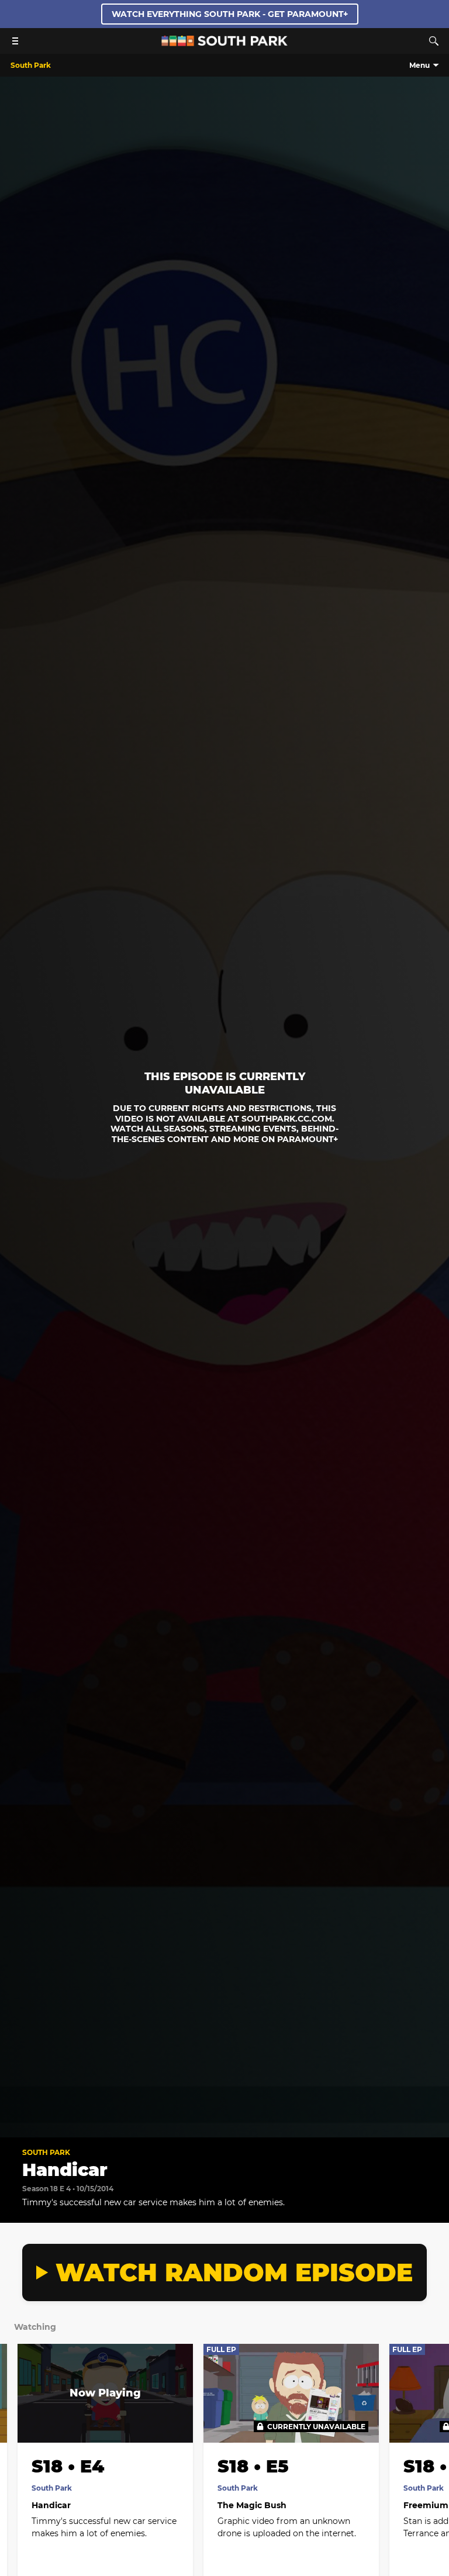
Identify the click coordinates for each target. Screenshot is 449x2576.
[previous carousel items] (18, 2418)
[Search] (434, 41)
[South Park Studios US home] (224, 43)
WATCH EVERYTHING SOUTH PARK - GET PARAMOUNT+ (230, 14)
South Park (46, 2152)
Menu (419, 65)
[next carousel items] (431, 2418)
